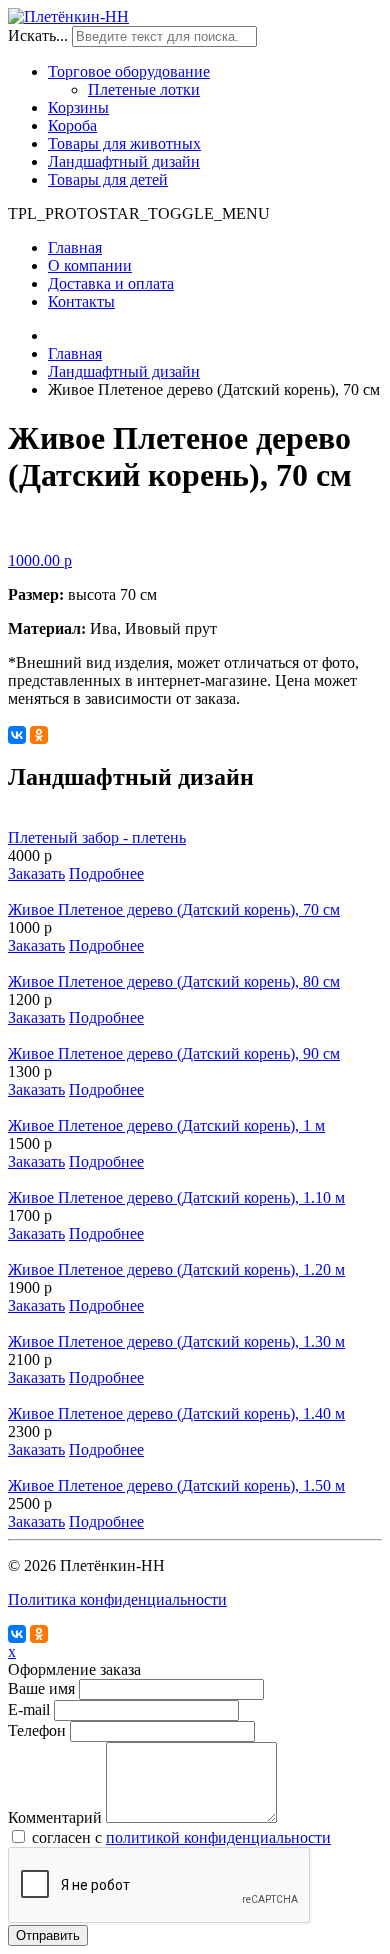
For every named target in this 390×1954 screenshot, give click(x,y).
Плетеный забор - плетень (97, 837)
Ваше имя (41, 1688)
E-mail (29, 1709)
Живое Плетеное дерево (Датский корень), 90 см (174, 1053)
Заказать (36, 873)
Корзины (78, 107)
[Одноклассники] (39, 735)
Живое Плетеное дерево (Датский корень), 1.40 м (176, 1413)
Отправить (48, 1935)
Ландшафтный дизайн (124, 161)
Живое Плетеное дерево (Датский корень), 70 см (174, 909)
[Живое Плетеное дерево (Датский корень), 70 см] (195, 534)
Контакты (81, 301)
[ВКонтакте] (17, 735)
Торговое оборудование (129, 71)
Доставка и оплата (111, 283)
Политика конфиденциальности (117, 1599)
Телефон (37, 1730)
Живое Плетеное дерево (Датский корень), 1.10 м (176, 1197)
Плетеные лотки (144, 89)
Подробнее (106, 873)
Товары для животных (124, 143)
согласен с (181, 1837)
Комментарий (55, 1817)
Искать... (38, 35)
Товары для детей (108, 179)
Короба (72, 125)
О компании (90, 265)
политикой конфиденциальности (218, 1837)
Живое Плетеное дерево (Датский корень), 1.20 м (176, 1269)
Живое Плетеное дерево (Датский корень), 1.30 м (176, 1341)
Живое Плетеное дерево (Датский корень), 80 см (174, 981)
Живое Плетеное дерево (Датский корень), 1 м (166, 1125)
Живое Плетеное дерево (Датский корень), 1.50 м (176, 1485)
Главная (75, 247)
